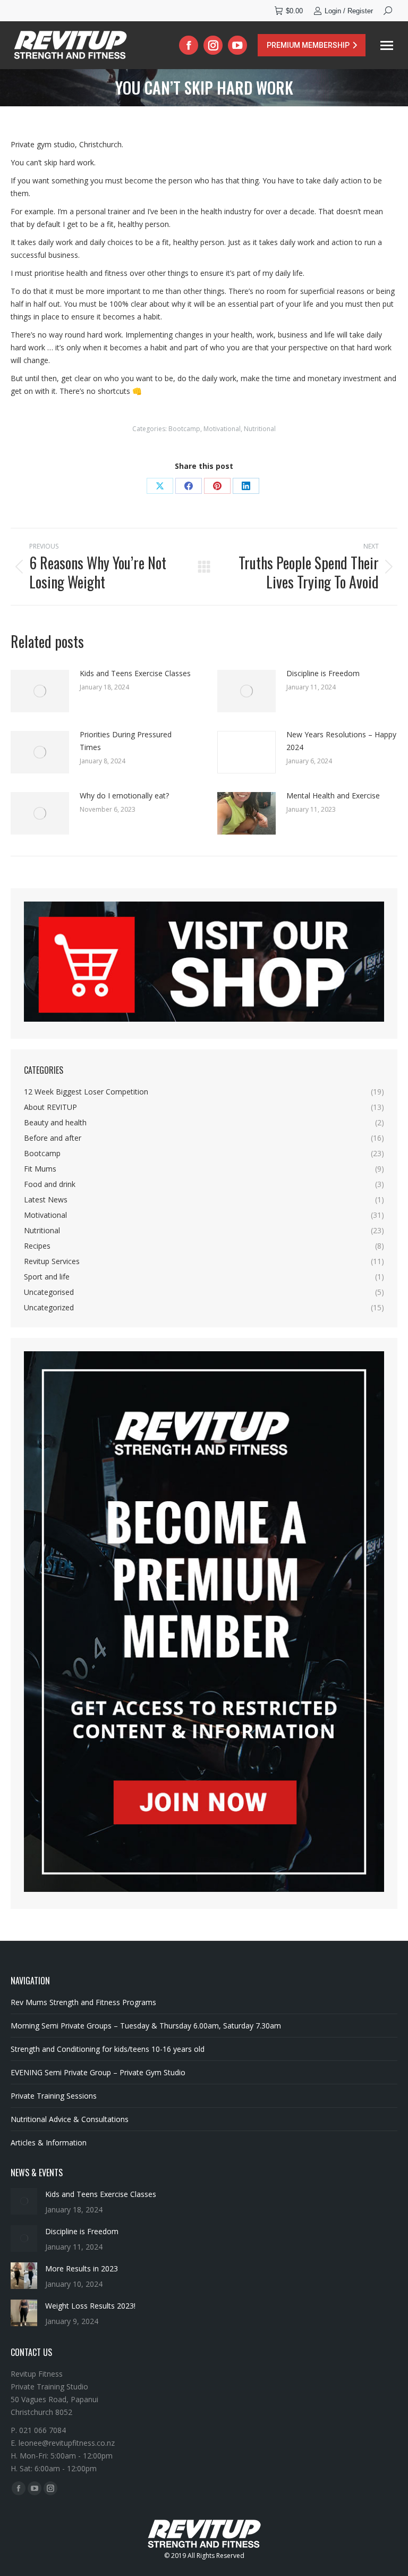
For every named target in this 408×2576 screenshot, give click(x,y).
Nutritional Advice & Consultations (70, 2119)
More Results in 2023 (82, 2268)
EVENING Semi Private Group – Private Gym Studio (98, 2072)
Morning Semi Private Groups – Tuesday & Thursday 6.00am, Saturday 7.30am (146, 2026)
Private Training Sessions (54, 2096)
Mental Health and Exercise (333, 795)
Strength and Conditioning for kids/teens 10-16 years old (108, 2049)
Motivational (222, 429)
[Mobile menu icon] (387, 45)
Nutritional (260, 429)
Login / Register (349, 11)
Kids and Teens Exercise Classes (135, 673)
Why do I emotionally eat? (124, 795)
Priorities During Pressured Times (126, 741)
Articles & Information (49, 2143)
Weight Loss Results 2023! (90, 2306)
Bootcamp (184, 429)
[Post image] (40, 691)
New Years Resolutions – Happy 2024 (341, 741)
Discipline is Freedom (323, 673)
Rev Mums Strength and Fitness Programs (83, 2002)
